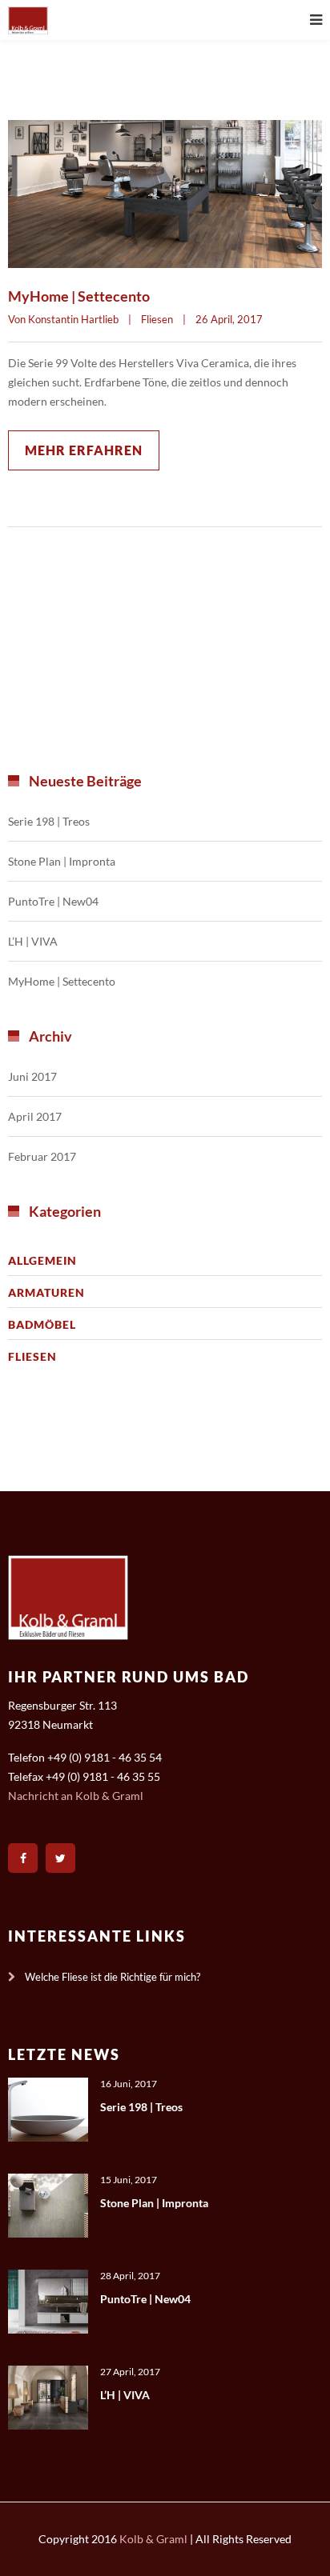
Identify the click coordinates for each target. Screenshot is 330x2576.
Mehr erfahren (84, 450)
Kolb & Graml (153, 2539)
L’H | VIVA (33, 941)
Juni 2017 (32, 1076)
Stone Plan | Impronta (62, 861)
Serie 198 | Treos (49, 821)
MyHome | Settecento (79, 296)
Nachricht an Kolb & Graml (76, 1796)
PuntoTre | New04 (53, 901)
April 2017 (35, 1116)
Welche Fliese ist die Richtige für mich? (113, 1977)
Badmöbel (42, 1324)
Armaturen (46, 1292)
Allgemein (42, 1260)
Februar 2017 (42, 1156)
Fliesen (157, 319)
